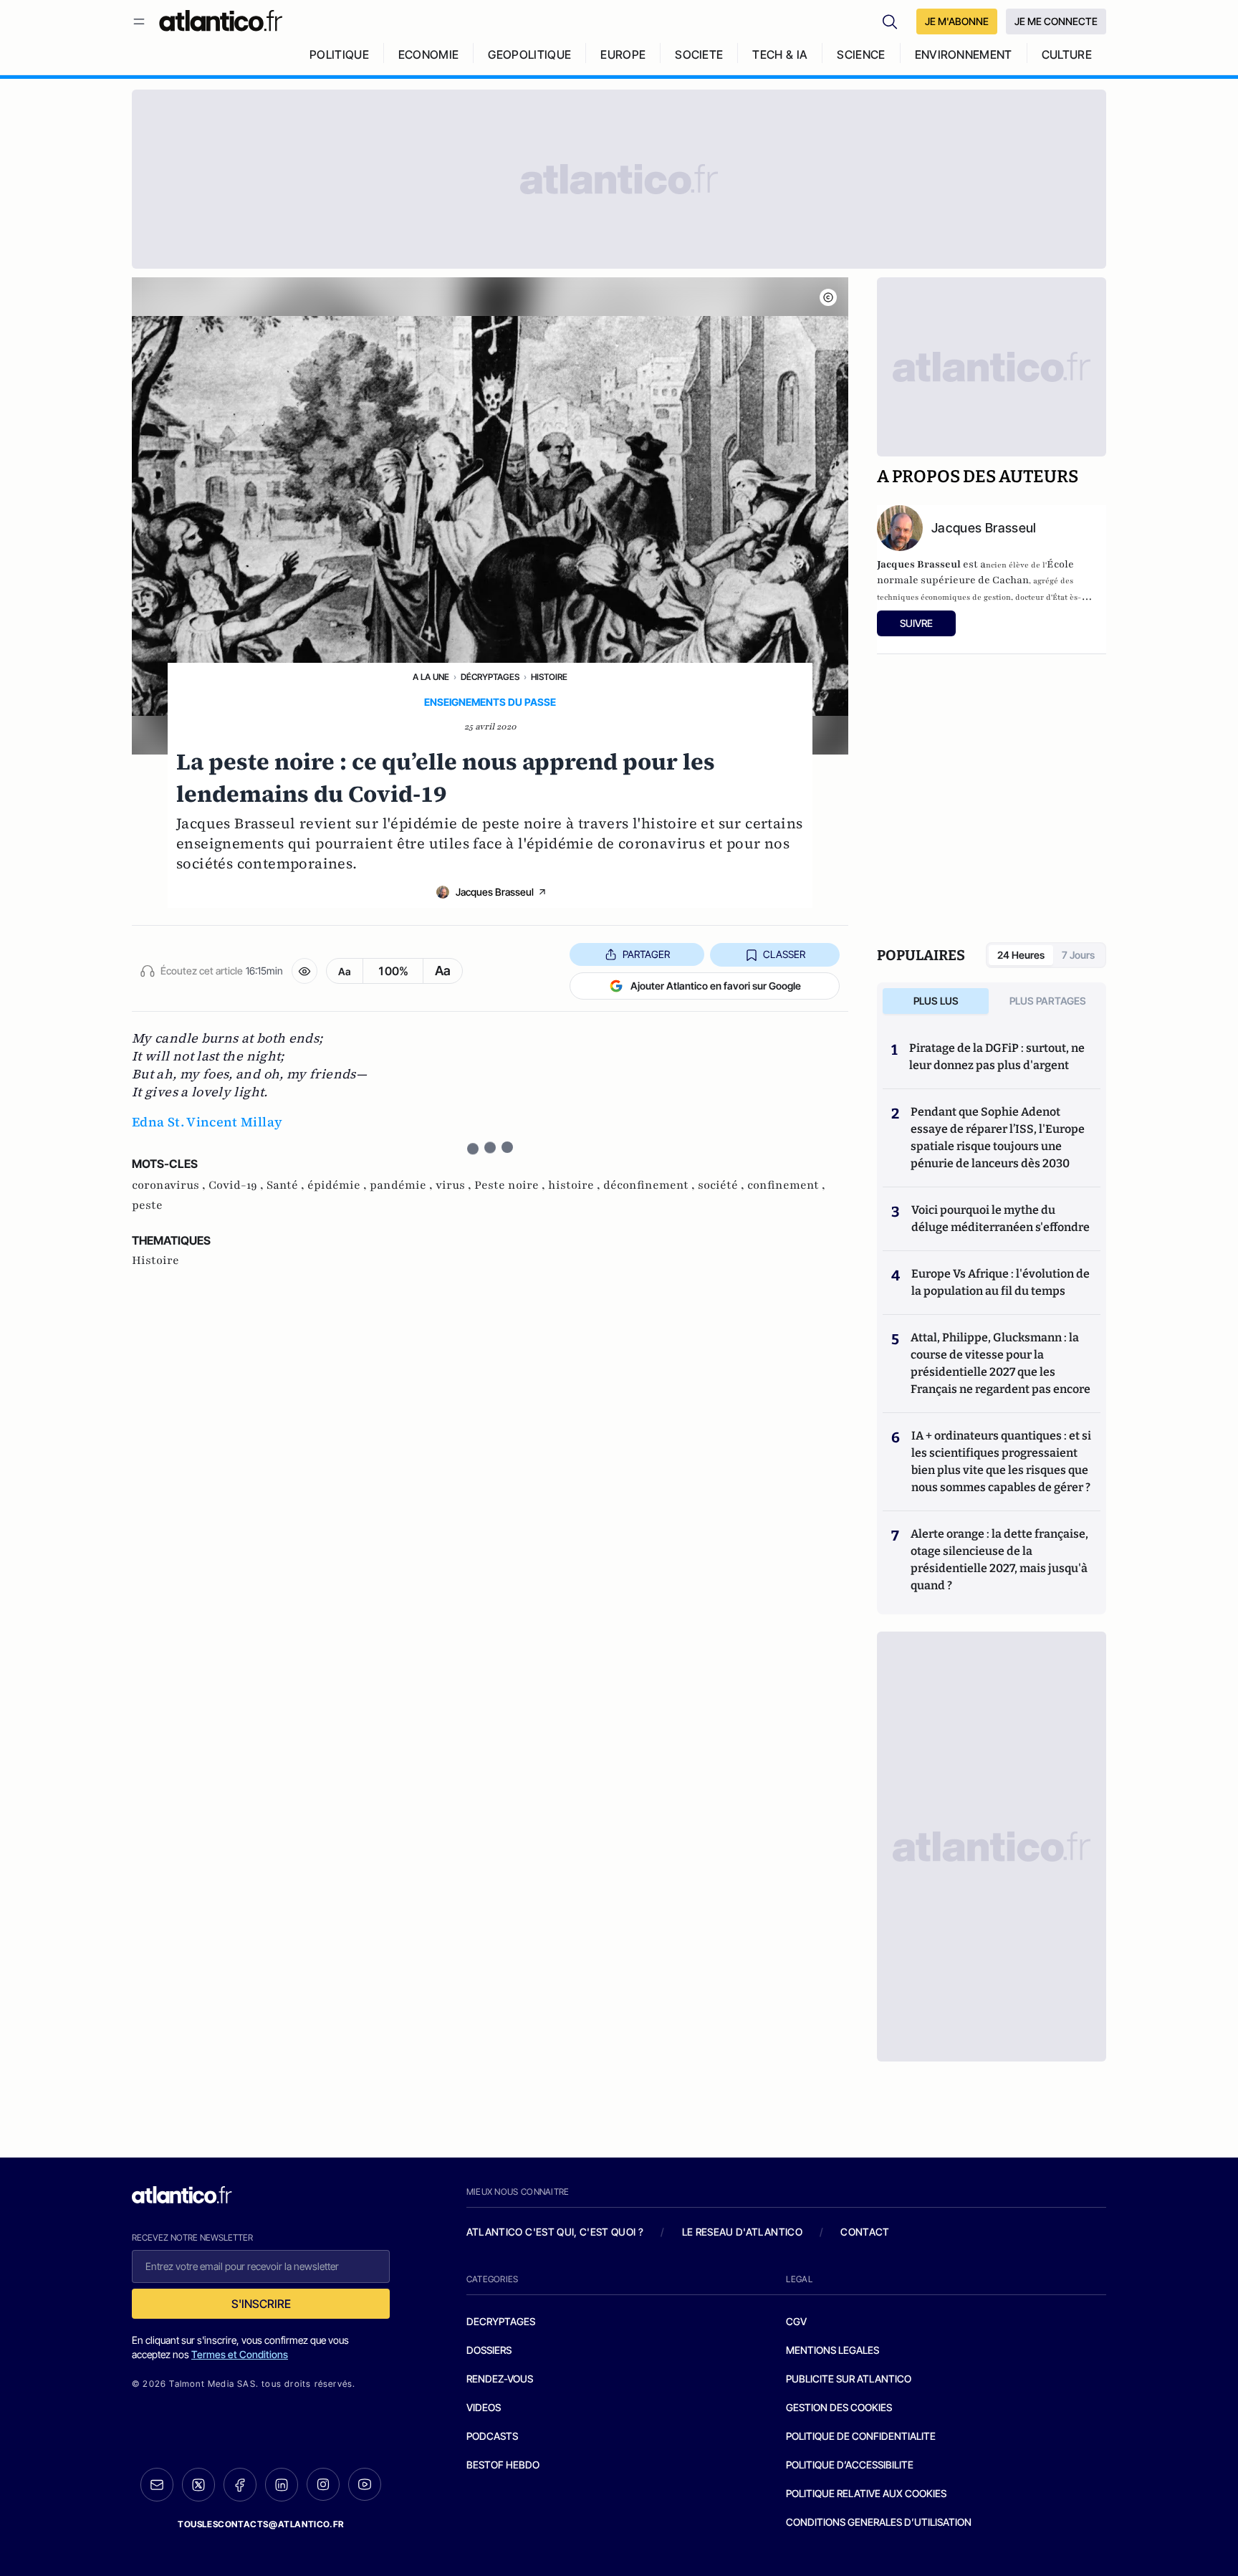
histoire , (576, 1185)
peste (147, 1205)
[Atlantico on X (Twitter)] (198, 2485)
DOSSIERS (489, 2350)
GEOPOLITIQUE (529, 54)
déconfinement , (651, 1185)
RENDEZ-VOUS (500, 2379)
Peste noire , (511, 1185)
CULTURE (1067, 54)
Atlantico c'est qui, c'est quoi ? (555, 2232)
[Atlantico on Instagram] (323, 2484)
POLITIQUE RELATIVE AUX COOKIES (866, 2493)
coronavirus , (170, 1185)
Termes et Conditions (240, 2354)
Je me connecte (1056, 21)
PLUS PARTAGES (1048, 1001)
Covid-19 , (237, 1185)
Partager (646, 954)
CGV (796, 2321)
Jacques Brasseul (495, 892)
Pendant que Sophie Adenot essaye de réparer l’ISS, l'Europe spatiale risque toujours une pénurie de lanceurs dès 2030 (998, 1138)
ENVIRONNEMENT (964, 54)
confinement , (786, 1185)
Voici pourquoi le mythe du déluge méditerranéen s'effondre (1002, 1218)
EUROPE (623, 54)
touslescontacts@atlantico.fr (261, 2524)
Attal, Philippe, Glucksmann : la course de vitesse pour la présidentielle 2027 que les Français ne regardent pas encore (1001, 1363)
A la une (431, 677)
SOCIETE (699, 54)
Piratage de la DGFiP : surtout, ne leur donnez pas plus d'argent (997, 1057)
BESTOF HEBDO (503, 2465)
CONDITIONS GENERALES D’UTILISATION (879, 2522)
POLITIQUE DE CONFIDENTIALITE (861, 2436)
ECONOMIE (429, 54)
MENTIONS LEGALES (832, 2350)
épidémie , (339, 1185)
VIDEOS (484, 2407)
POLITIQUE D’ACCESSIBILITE (850, 2465)
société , (723, 1185)
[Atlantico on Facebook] (240, 2485)
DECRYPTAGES (501, 2321)
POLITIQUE (339, 54)
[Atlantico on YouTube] (365, 2484)
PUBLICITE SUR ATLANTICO (849, 2379)
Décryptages (490, 677)
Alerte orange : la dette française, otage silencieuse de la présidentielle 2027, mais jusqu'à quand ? (999, 1560)
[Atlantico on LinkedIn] (282, 2485)
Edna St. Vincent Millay (207, 1122)
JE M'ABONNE (957, 21)
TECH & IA (780, 54)
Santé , (287, 1185)
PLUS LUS (936, 1001)
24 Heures (1021, 955)
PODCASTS (492, 2436)
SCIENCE (861, 54)
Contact (865, 2232)
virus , (455, 1185)
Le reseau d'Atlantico (742, 2232)
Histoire (549, 677)
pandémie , (403, 1185)
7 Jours (1078, 955)
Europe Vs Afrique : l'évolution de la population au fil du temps (1001, 1282)
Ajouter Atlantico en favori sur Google (716, 986)
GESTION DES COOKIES (839, 2407)
